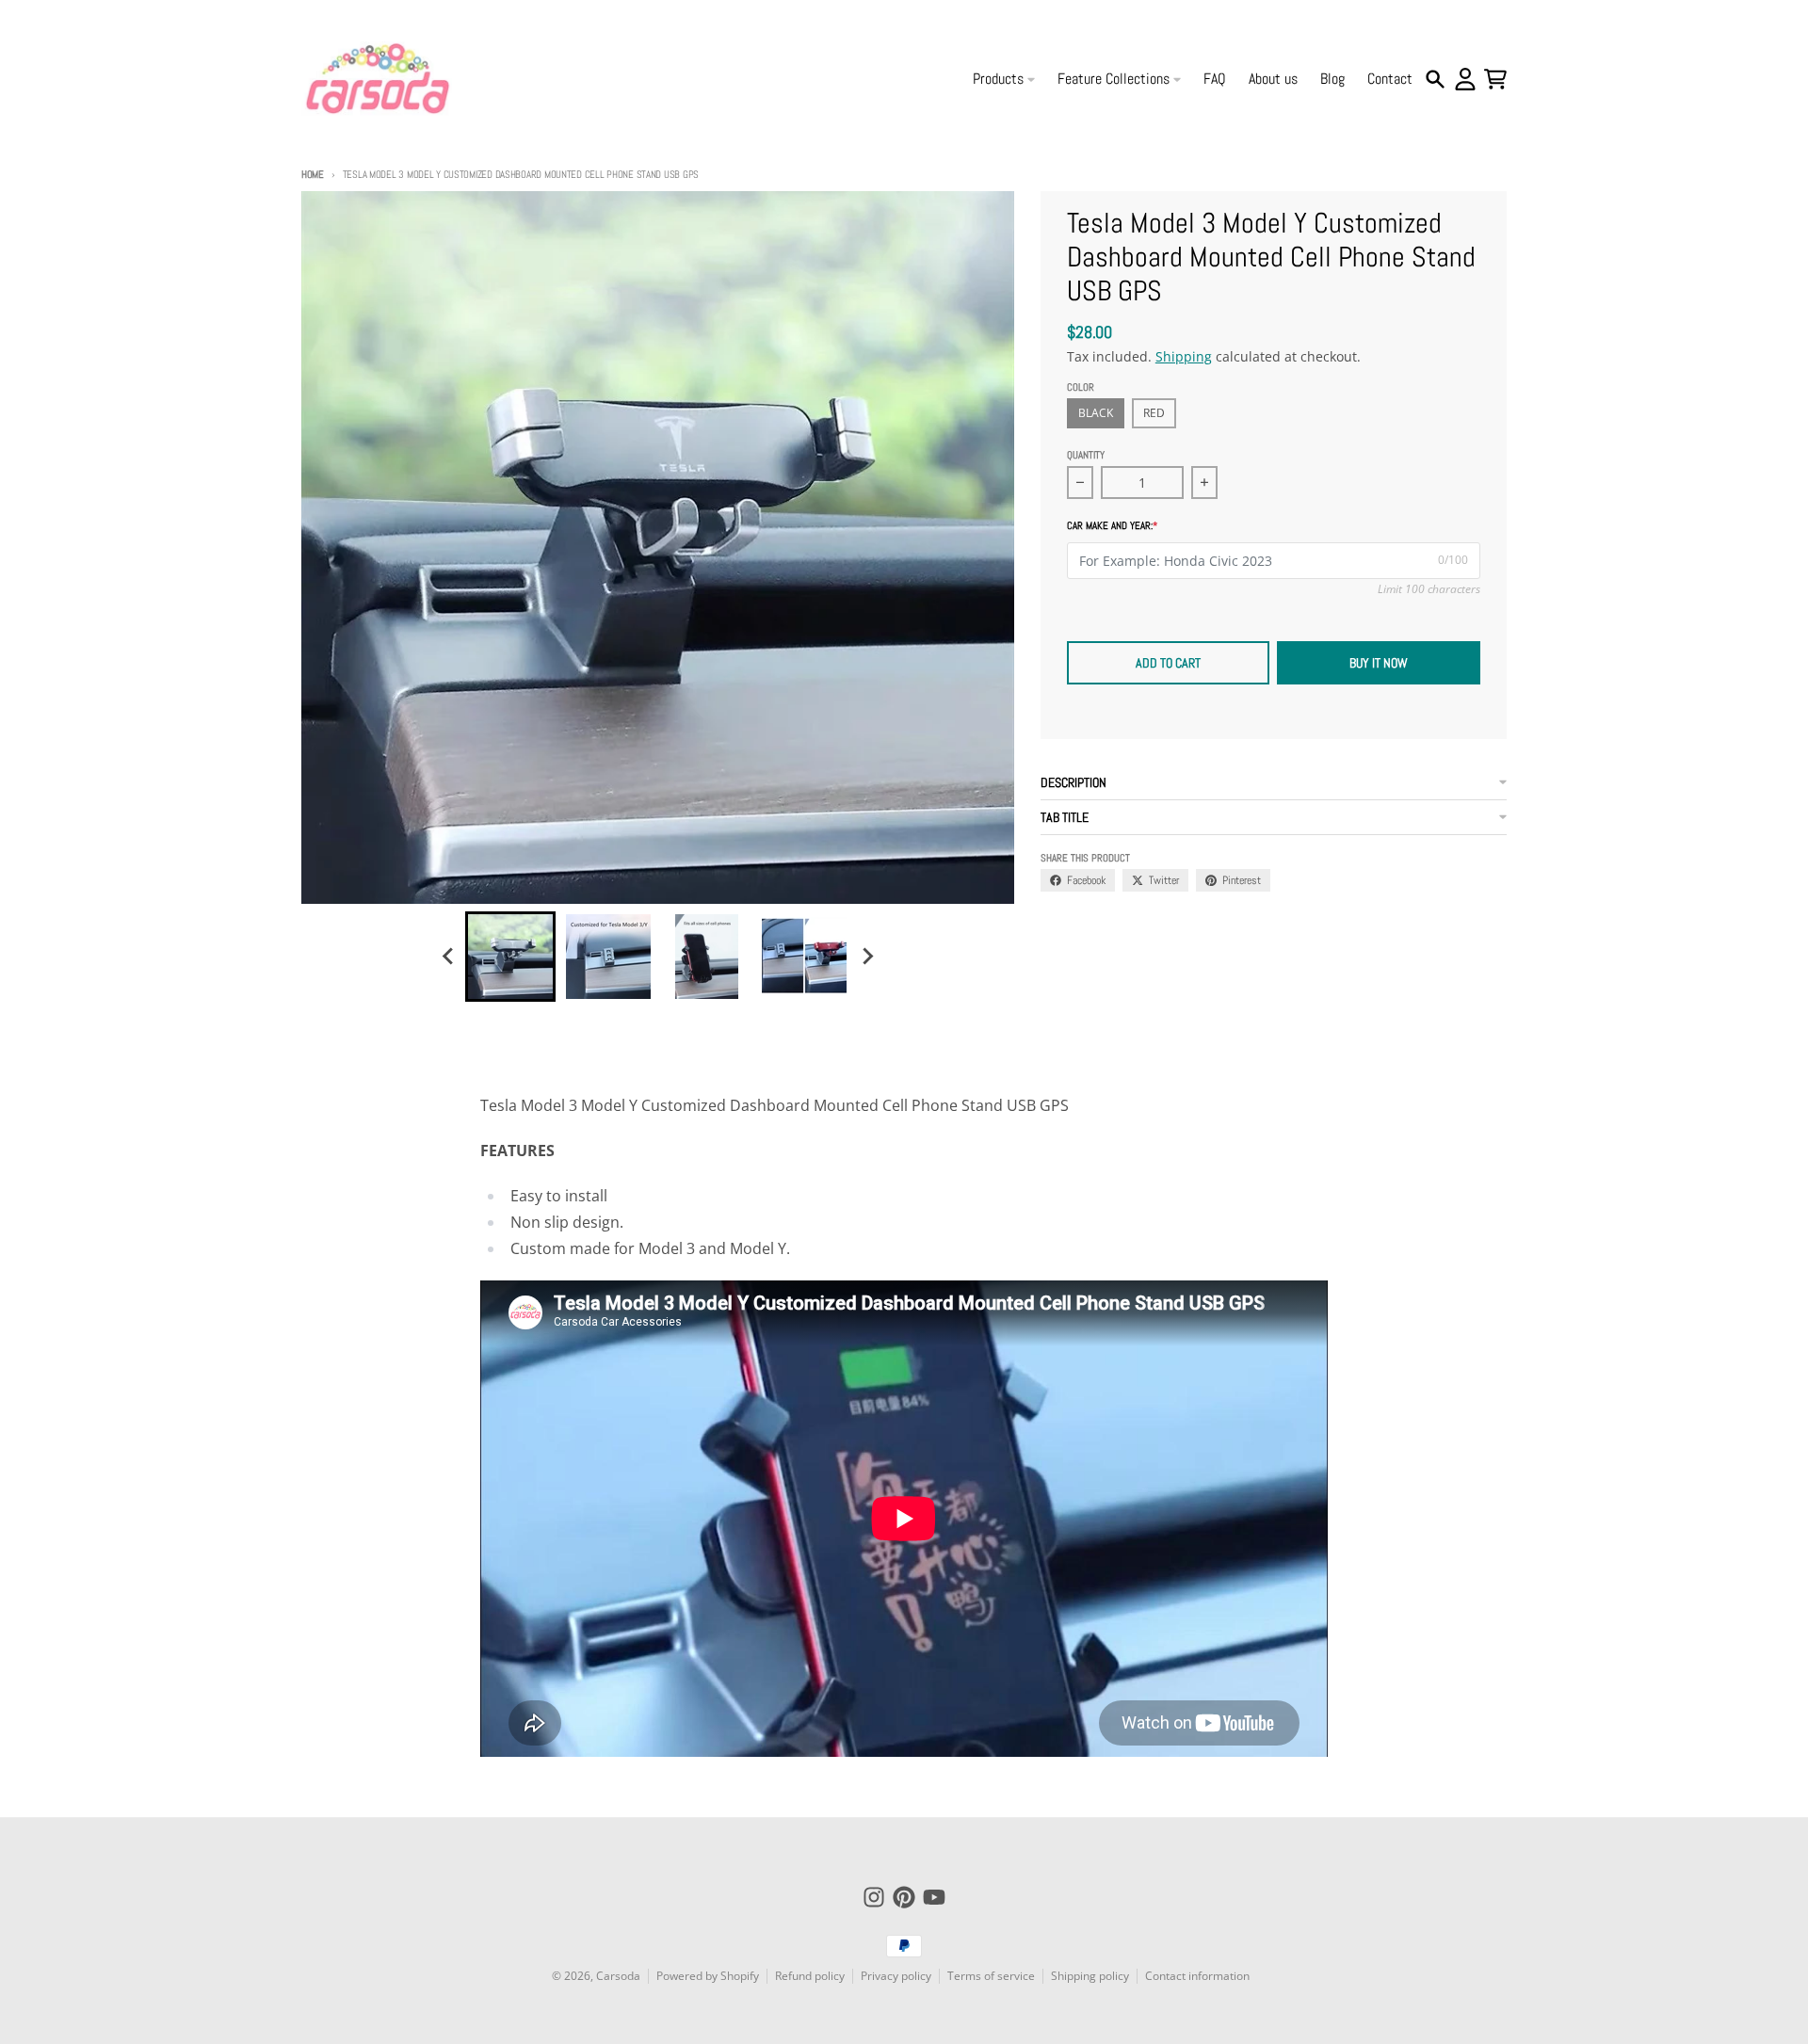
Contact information (1197, 1976)
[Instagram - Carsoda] (874, 1897)
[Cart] (1495, 79)
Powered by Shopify (708, 1976)
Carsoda (618, 1976)
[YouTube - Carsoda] (934, 1897)
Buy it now (1379, 663)
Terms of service (991, 1976)
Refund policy (810, 1976)
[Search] (1435, 79)
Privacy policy (896, 1976)
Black (1096, 413)
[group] (510, 957)
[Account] (1465, 79)
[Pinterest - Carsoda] (904, 1897)
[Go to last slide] (448, 957)
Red (1154, 413)
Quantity (1086, 455)
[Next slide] (866, 957)
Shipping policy (1090, 1976)
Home (313, 174)
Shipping (1184, 356)
